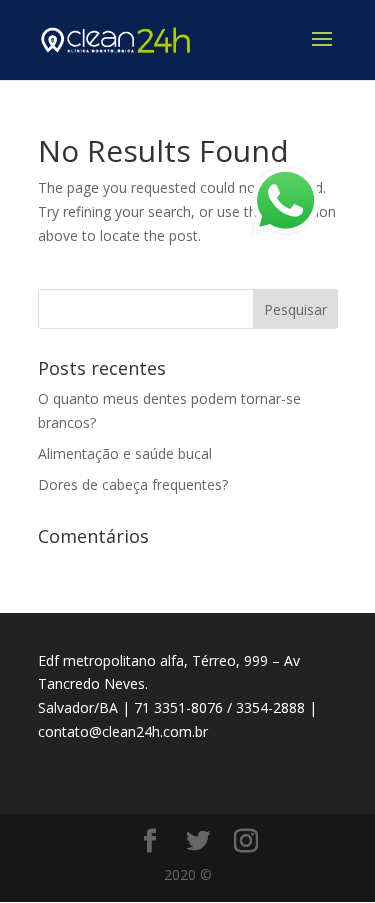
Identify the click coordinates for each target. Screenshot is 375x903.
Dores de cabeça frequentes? (133, 484)
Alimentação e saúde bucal (125, 453)
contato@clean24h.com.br (123, 731)
